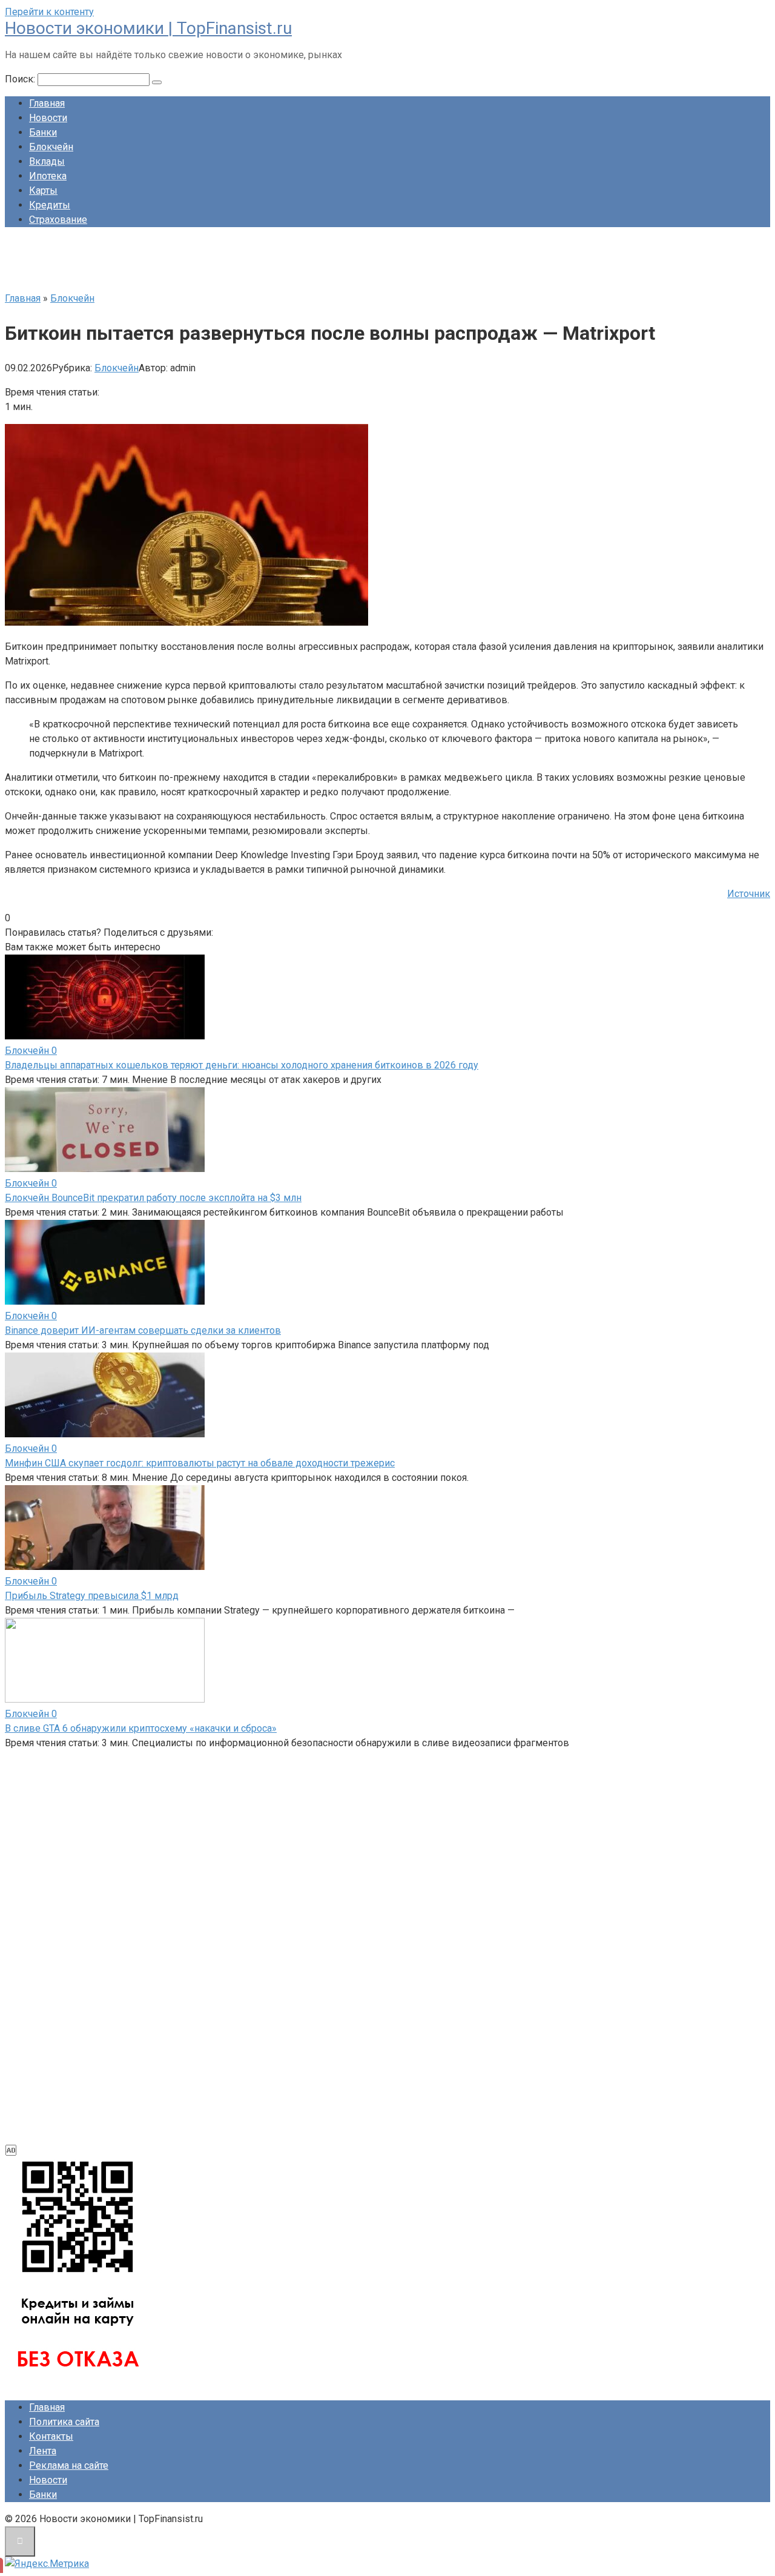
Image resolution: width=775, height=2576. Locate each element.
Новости (48, 118)
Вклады (47, 161)
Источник (749, 894)
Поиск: (21, 79)
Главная (47, 103)
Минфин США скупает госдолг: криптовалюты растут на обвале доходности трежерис (200, 1463)
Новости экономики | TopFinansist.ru (148, 28)
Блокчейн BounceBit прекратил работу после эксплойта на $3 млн (153, 1198)
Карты (43, 190)
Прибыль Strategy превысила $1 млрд (92, 1596)
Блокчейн (51, 147)
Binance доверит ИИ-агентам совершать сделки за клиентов (143, 1330)
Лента (43, 2451)
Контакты (51, 2436)
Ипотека (48, 176)
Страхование (58, 220)
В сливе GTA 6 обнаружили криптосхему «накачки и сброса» (141, 1728)
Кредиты (50, 205)
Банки (43, 132)
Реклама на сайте (69, 2465)
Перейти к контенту (49, 12)
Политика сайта (64, 2422)
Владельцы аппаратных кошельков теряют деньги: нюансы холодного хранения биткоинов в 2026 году (242, 1065)
